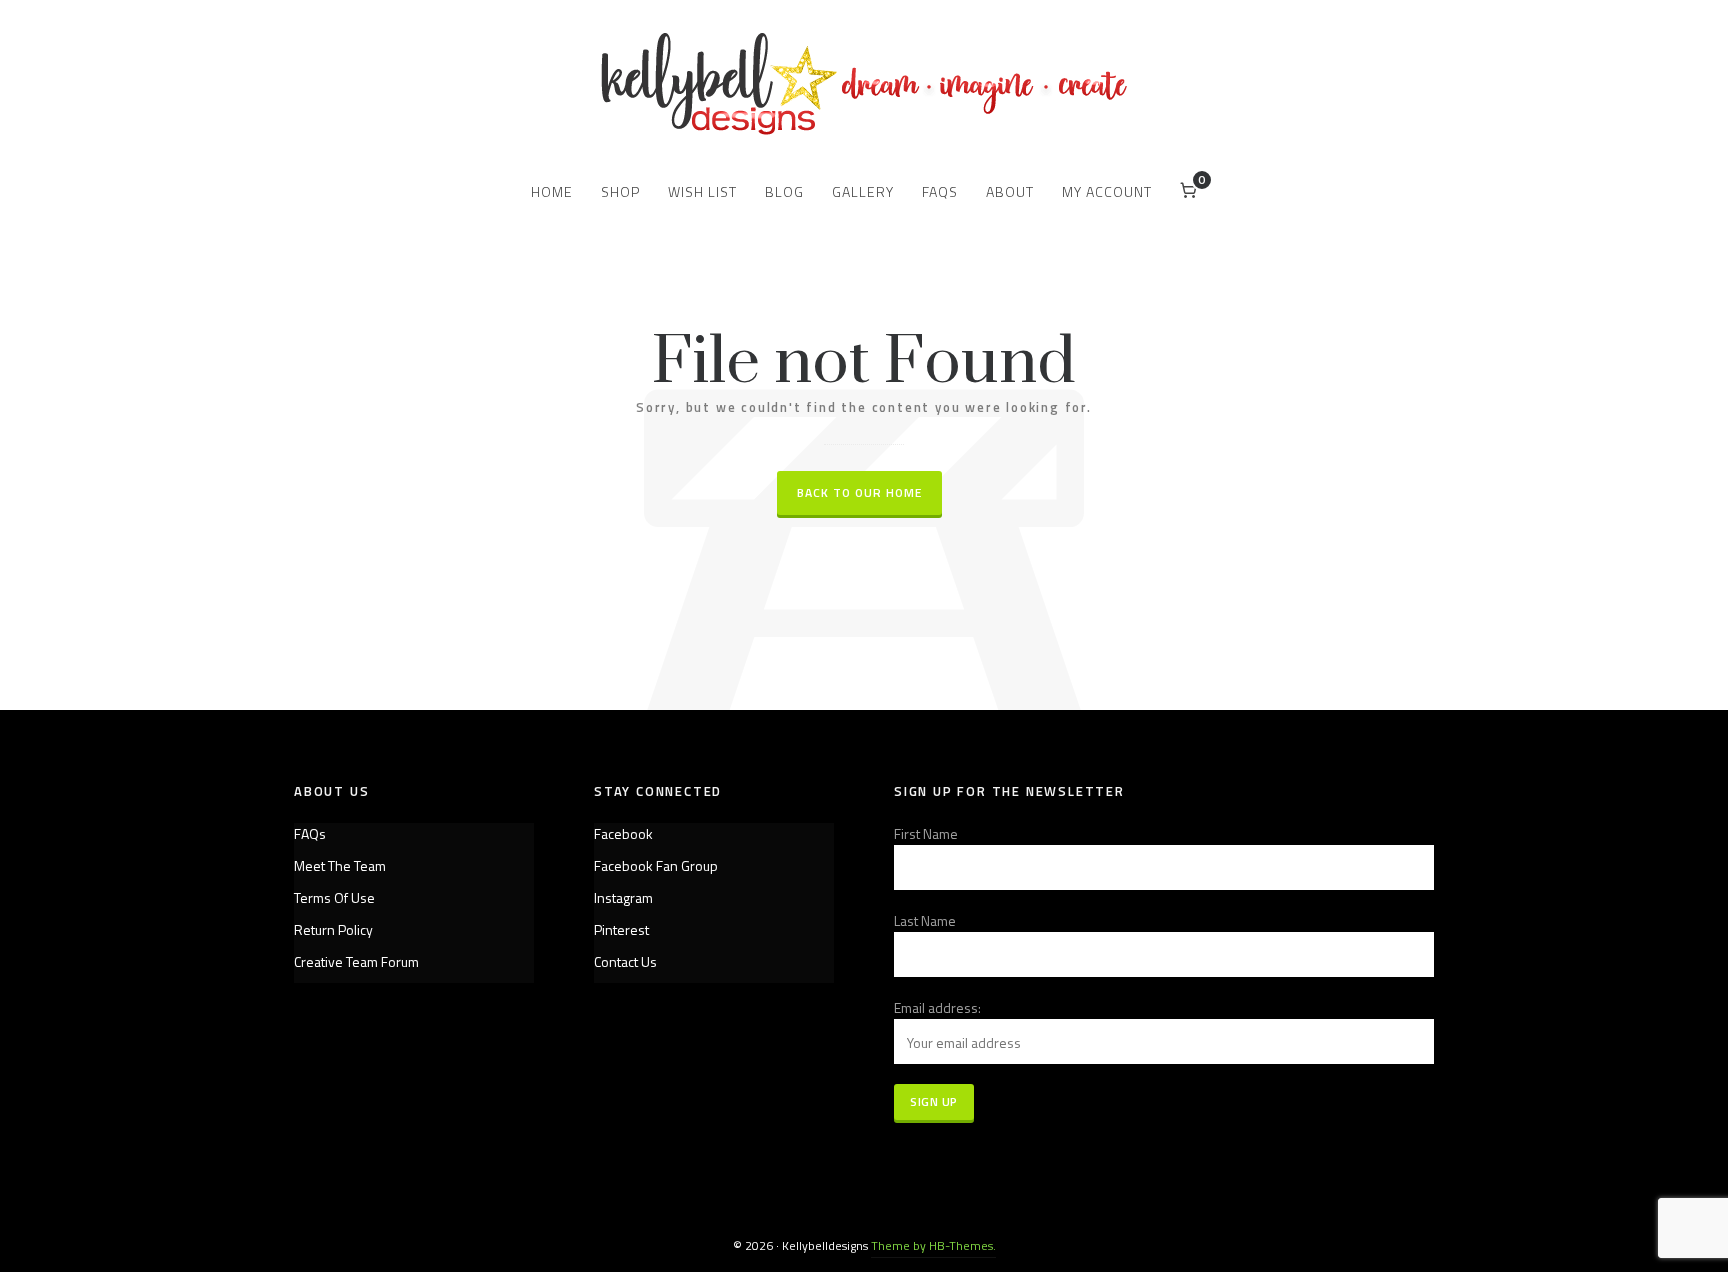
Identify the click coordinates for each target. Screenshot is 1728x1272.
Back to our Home (859, 492)
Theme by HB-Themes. (933, 1245)
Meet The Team (340, 865)
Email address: (937, 1007)
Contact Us (625, 961)
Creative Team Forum (356, 961)
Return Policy (333, 929)
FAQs (310, 833)
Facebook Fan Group (656, 865)
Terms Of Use (334, 897)
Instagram (623, 897)
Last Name (925, 920)
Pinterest (621, 929)
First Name (926, 833)
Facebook (623, 833)
